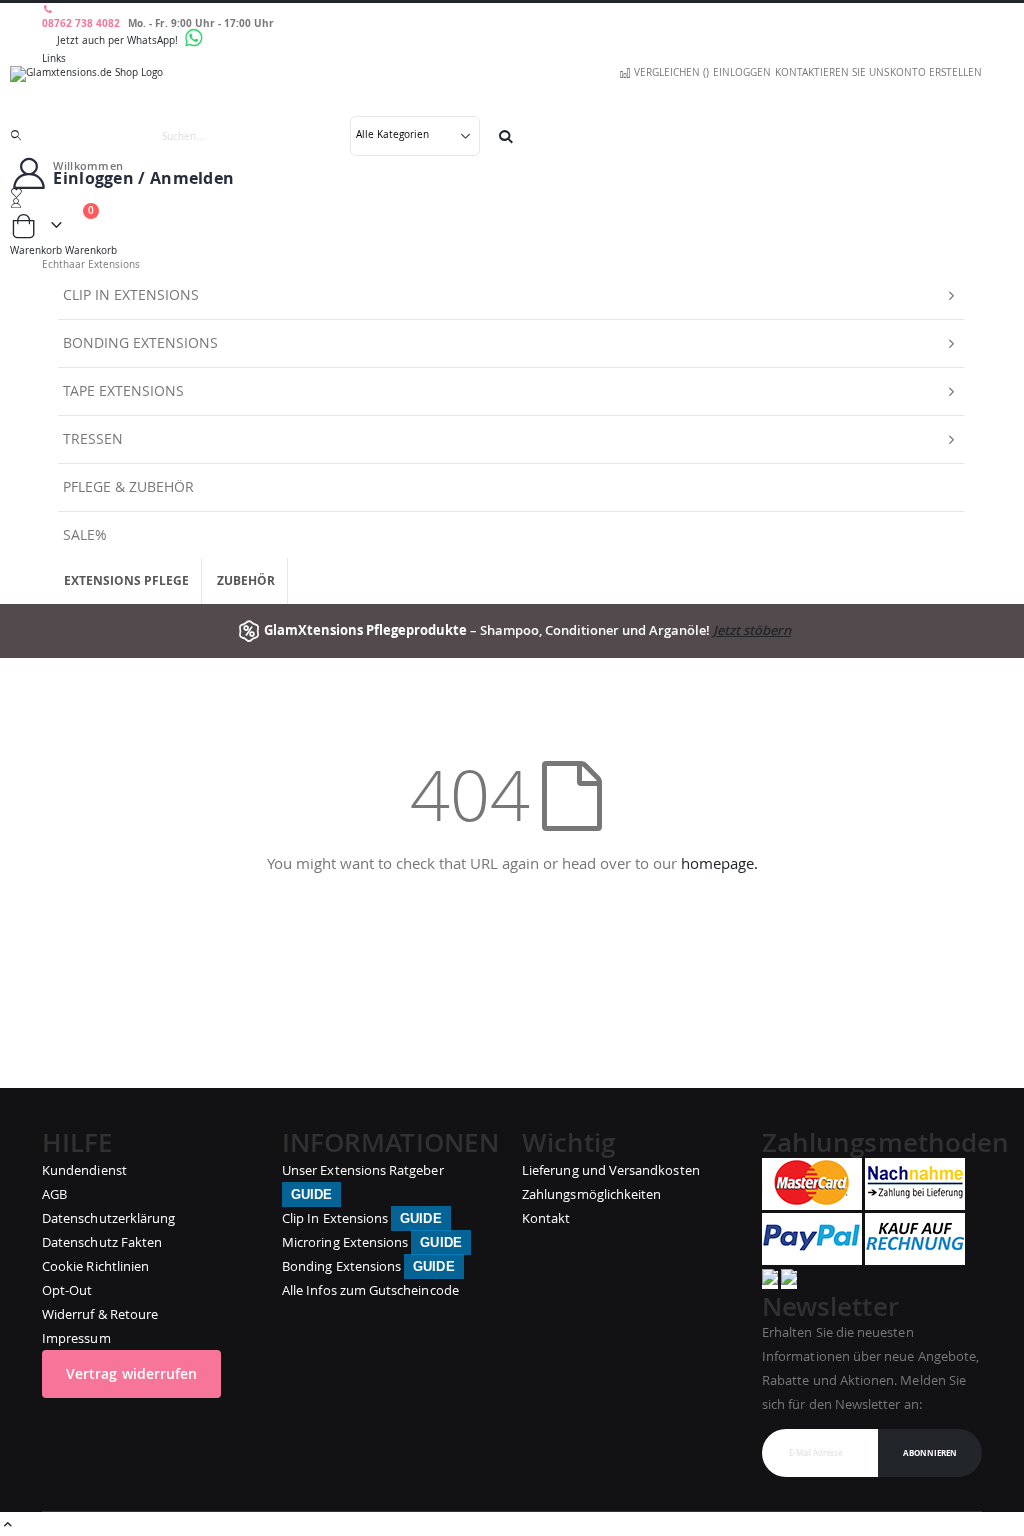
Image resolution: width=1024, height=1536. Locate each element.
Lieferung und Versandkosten (611, 1170)
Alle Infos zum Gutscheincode (370, 1290)
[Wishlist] (512, 193)
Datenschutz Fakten (102, 1242)
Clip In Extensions (362, 1218)
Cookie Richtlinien (95, 1266)
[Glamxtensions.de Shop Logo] (512, 91)
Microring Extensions (372, 1242)
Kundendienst (84, 1170)
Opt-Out (67, 1290)
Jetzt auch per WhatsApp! (119, 40)
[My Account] (512, 203)
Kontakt (546, 1218)
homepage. (719, 863)
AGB (54, 1194)
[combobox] (328, 136)
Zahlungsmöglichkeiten (591, 1194)
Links (54, 58)
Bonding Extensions (368, 1266)
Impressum (76, 1338)
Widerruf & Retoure (100, 1314)
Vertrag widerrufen (131, 1373)
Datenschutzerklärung (108, 1218)
